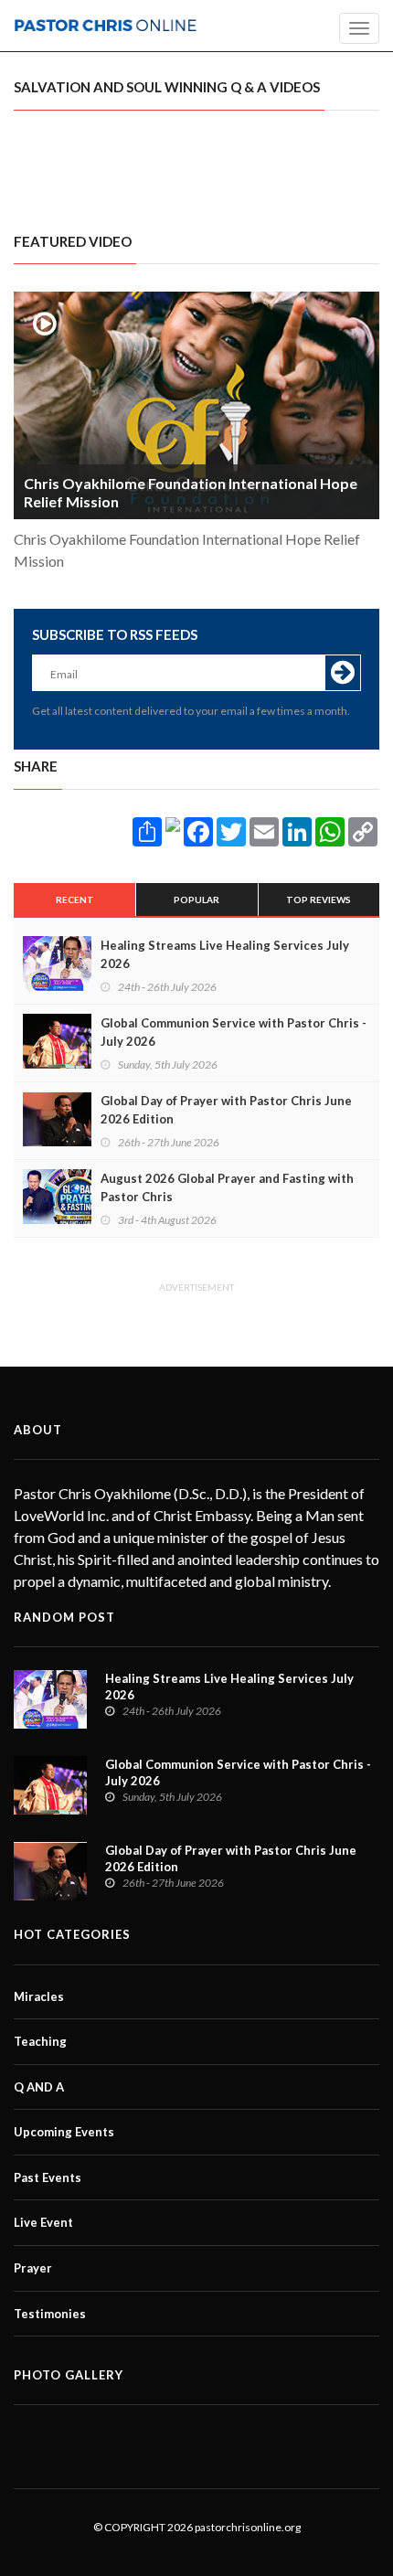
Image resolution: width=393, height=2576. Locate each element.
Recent (75, 899)
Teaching (40, 2041)
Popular (196, 899)
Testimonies (50, 2314)
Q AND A (39, 2087)
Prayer (33, 2268)
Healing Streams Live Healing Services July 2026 (225, 954)
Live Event (43, 2222)
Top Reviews (319, 899)
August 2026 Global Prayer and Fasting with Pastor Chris (227, 1187)
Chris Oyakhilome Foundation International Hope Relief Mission (191, 492)
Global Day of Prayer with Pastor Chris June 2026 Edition (226, 1110)
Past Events (48, 2177)
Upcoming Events (64, 2132)
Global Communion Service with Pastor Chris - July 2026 (234, 1032)
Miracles (39, 1996)
